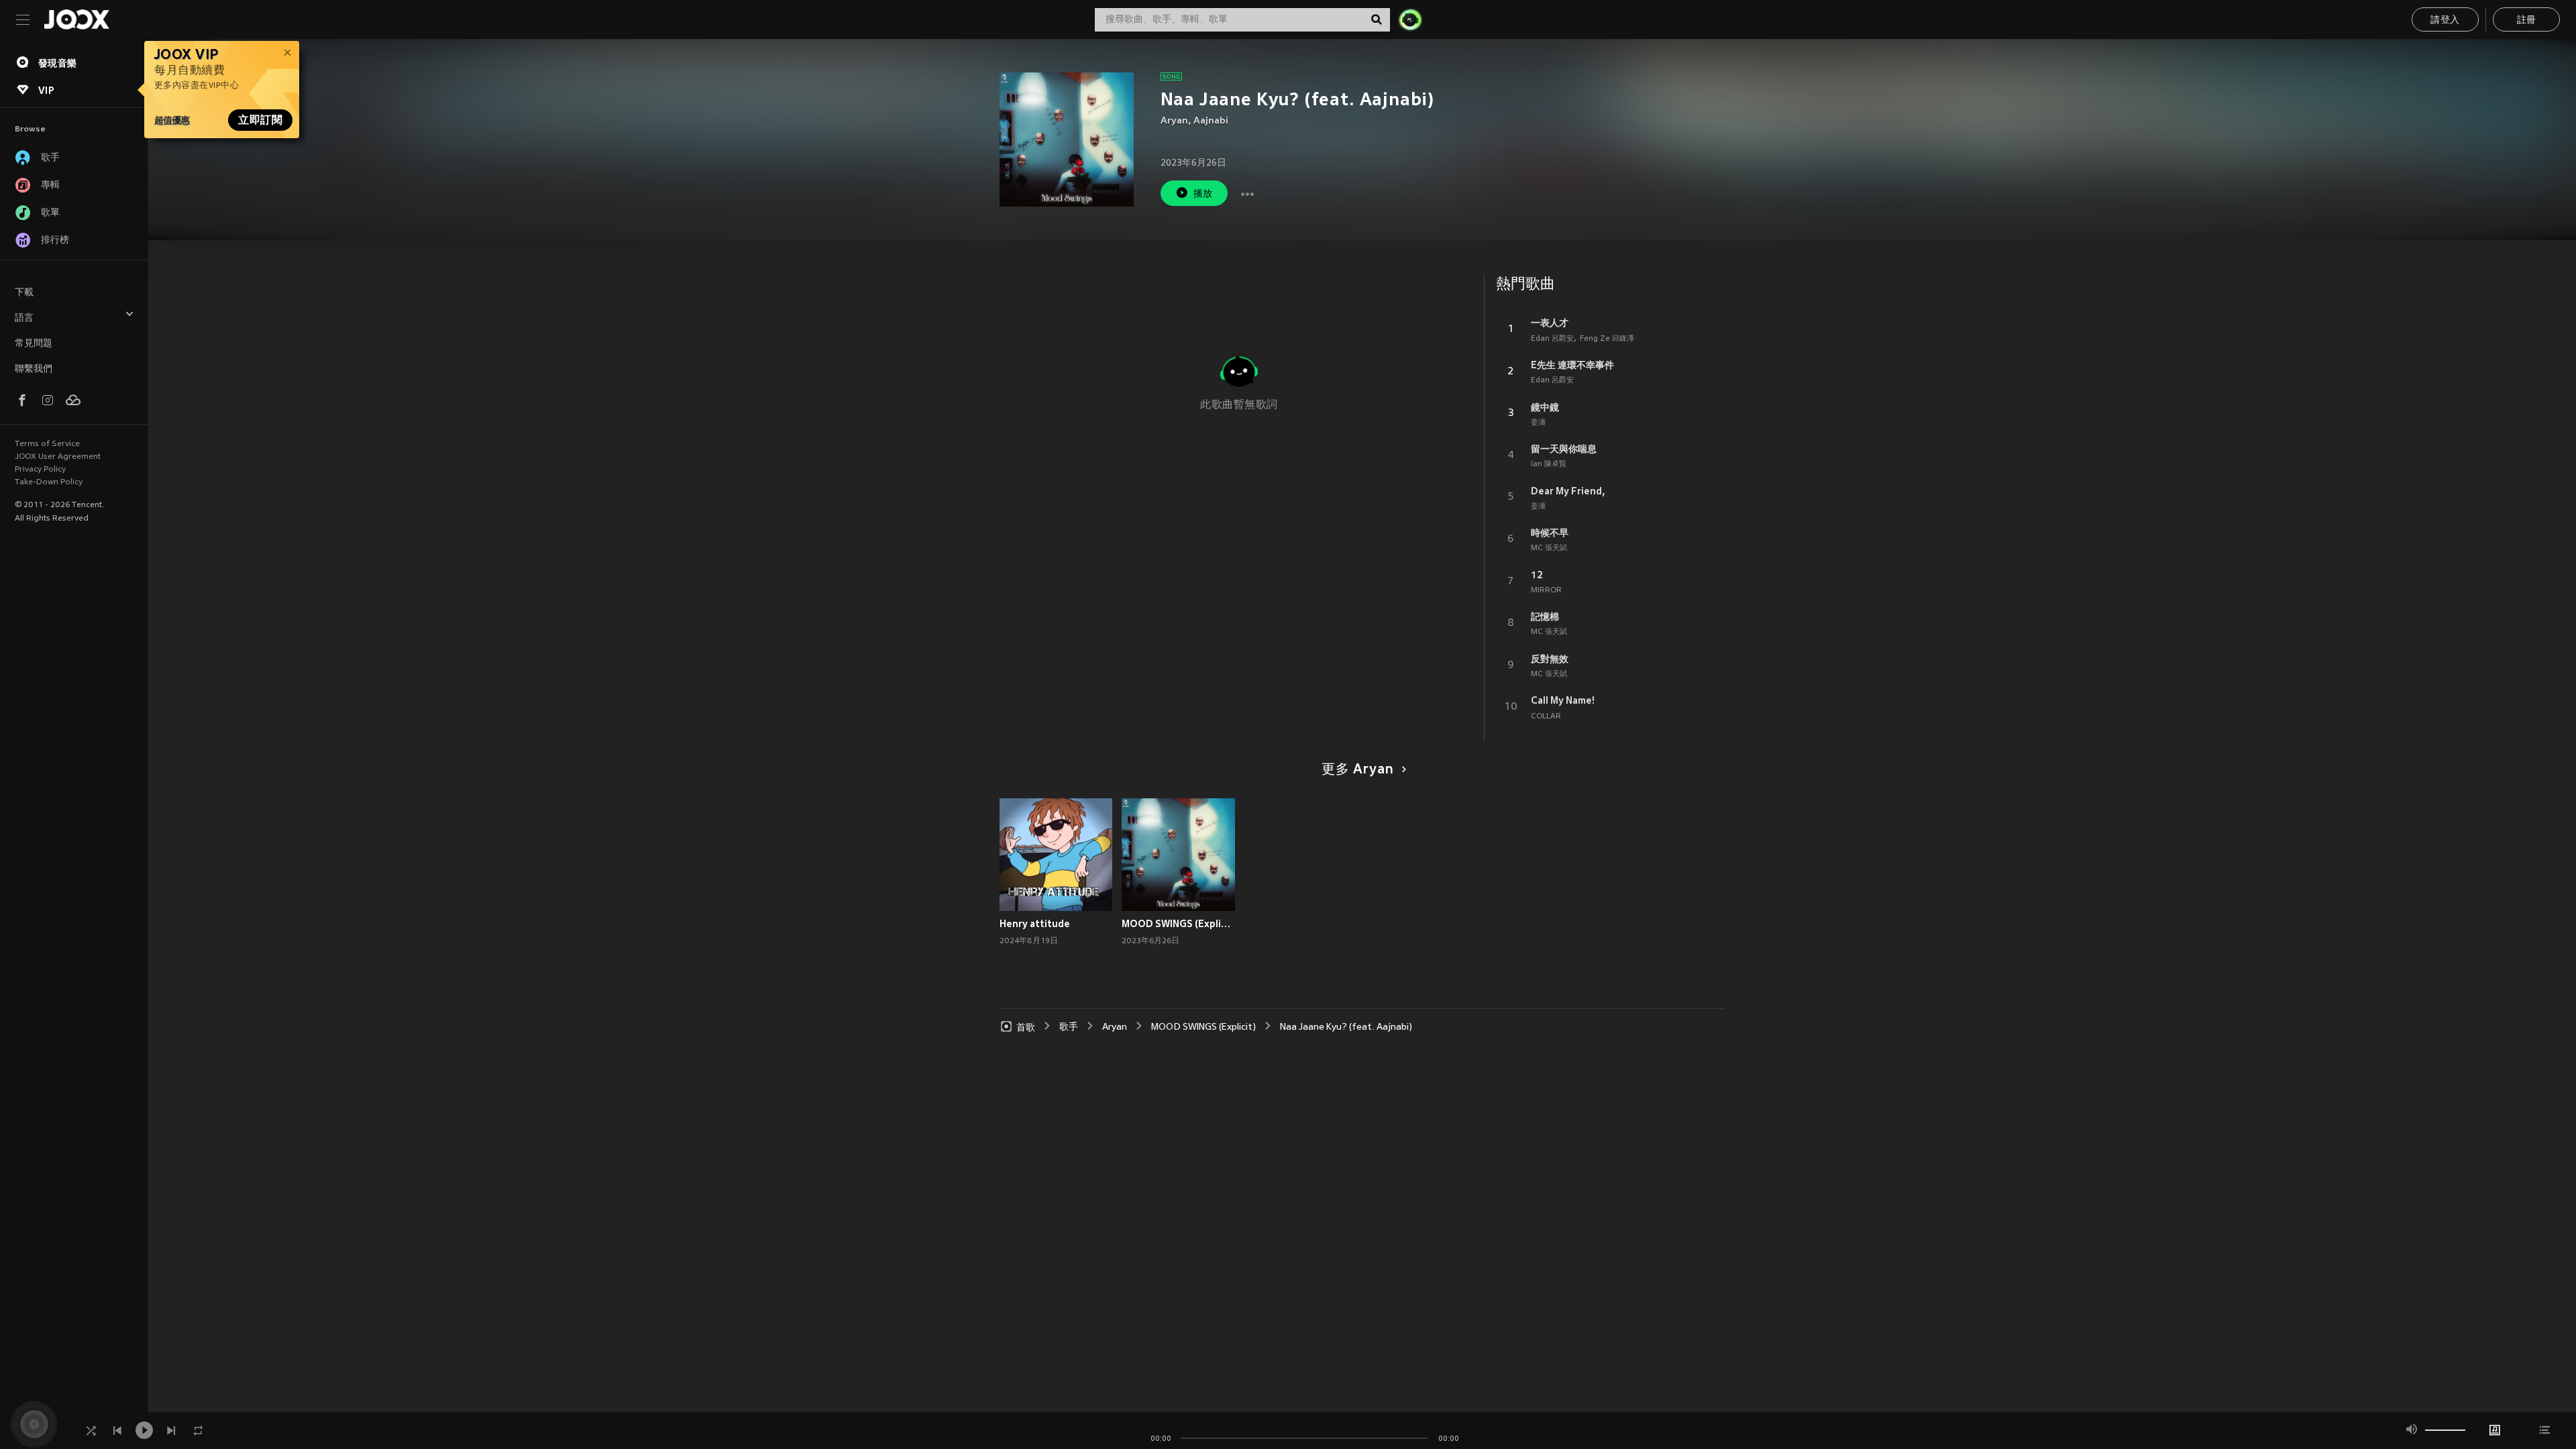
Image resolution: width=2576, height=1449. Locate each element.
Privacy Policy (40, 470)
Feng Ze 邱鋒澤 (1607, 339)
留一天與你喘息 (1564, 449)
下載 (24, 293)
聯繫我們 (34, 369)
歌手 (1069, 1027)
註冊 (2527, 20)
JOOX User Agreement (58, 457)
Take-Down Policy (49, 482)
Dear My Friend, (1568, 491)
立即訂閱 (260, 120)
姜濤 (1538, 423)
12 (1537, 575)
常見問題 (34, 344)
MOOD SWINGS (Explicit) (1178, 924)
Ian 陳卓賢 (1549, 464)
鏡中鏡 (1545, 407)
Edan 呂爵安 (1552, 339)
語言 (24, 318)
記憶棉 (1545, 616)
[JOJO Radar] (1410, 19)
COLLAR (1546, 716)
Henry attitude (1035, 924)
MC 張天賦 (1549, 548)
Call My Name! (1563, 700)
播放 (1203, 194)
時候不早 (1550, 533)
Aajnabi (1211, 121)
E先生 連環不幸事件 (1572, 365)
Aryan (1174, 121)
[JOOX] (76, 19)
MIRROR (1546, 590)
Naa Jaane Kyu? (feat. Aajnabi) (1346, 1027)
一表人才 (1550, 323)
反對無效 (1550, 659)
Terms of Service (47, 444)
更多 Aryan (1358, 770)
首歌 (1026, 1027)
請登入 (2445, 20)
